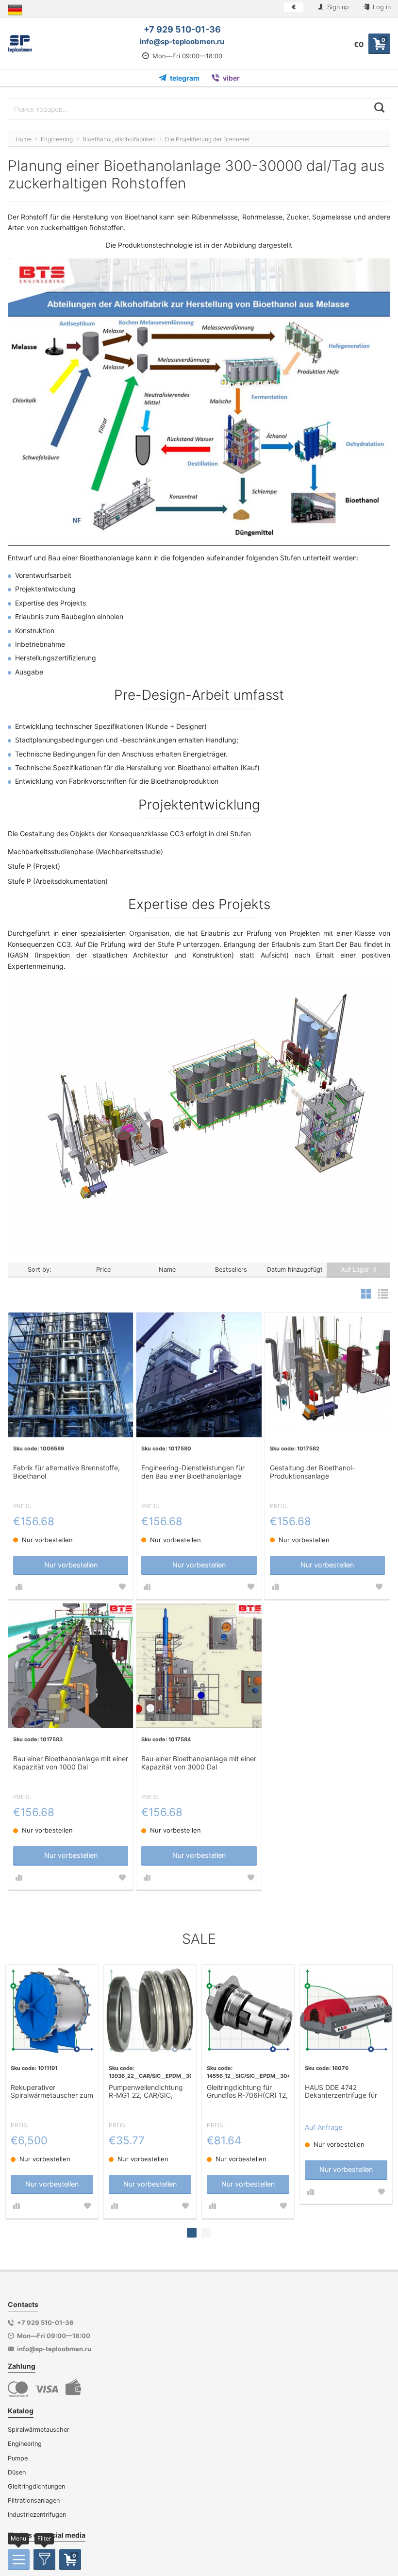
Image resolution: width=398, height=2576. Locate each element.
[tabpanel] (52, 2091)
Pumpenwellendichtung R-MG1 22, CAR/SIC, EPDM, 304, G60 (146, 2092)
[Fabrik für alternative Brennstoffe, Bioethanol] (71, 1375)
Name (167, 1270)
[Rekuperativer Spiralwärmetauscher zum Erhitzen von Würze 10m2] (52, 2011)
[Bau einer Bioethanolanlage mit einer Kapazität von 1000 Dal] (71, 1666)
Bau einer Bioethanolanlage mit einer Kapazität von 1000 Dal (71, 1763)
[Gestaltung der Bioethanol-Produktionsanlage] (327, 1375)
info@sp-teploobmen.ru (182, 42)
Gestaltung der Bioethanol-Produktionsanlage (312, 1472)
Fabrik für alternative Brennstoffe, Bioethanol (66, 1472)
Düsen (17, 2472)
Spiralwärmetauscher (39, 2430)
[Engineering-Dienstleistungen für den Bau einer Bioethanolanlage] (199, 1375)
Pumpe (18, 2458)
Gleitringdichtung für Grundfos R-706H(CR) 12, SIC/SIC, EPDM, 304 (247, 2092)
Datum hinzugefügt (295, 1270)
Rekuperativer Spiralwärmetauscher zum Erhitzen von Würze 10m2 (52, 2092)
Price (103, 1270)
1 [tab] (192, 2233)
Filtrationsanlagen (34, 2500)
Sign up (337, 7)
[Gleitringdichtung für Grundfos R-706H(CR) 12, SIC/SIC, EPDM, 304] (248, 2011)
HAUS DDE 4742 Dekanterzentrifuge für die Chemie (341, 2092)
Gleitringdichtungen (36, 2486)
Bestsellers (231, 1270)
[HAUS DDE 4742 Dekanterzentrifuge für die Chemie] (346, 2011)
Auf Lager (356, 1270)
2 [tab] (206, 2233)
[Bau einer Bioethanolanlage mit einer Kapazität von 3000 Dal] (199, 1666)
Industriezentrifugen (37, 2515)
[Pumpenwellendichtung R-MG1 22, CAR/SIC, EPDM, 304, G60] (150, 2011)
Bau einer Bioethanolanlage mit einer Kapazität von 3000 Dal (199, 1763)
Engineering (25, 2444)
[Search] (379, 108)
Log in (381, 7)
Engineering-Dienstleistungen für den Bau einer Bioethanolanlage (193, 1472)
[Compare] (19, 1587)
